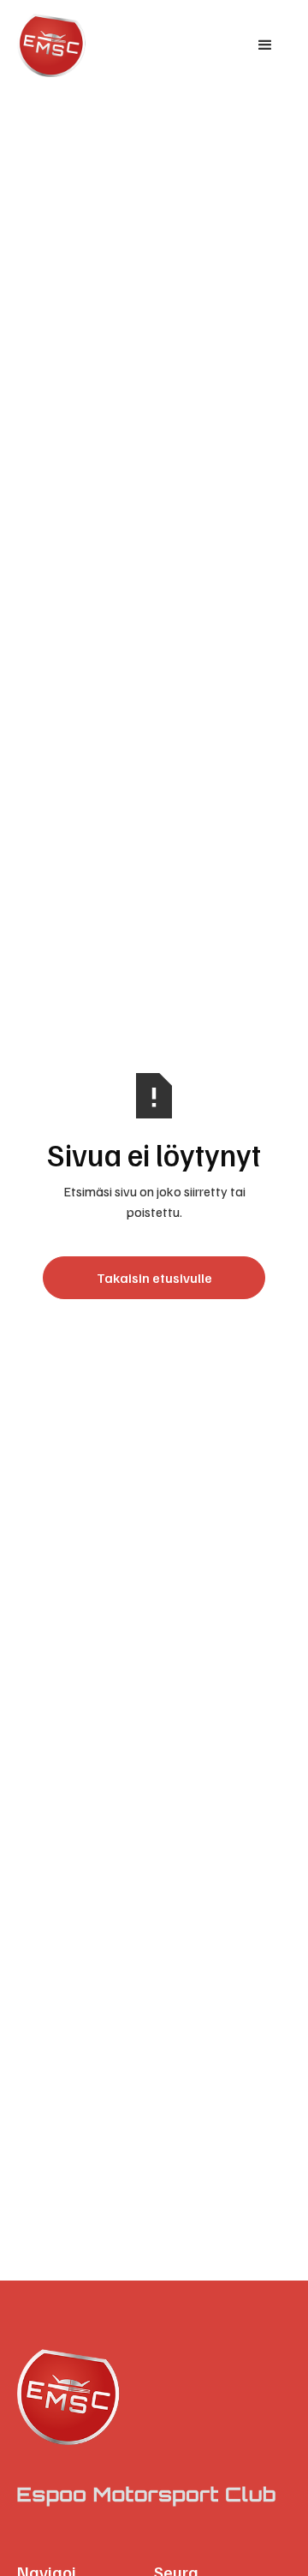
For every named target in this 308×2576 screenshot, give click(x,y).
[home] (82, 45)
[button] (265, 45)
